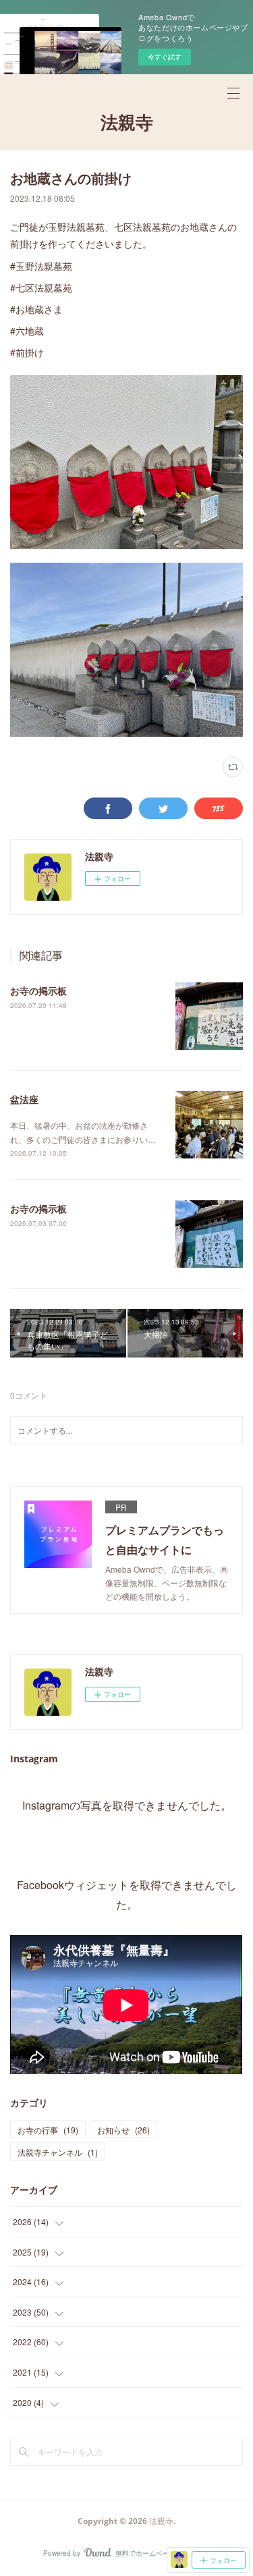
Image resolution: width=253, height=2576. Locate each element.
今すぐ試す (165, 57)
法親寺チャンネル (58, 2152)
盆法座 (24, 1099)
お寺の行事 (48, 2130)
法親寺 (127, 122)
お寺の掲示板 (38, 990)
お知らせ (123, 2130)
